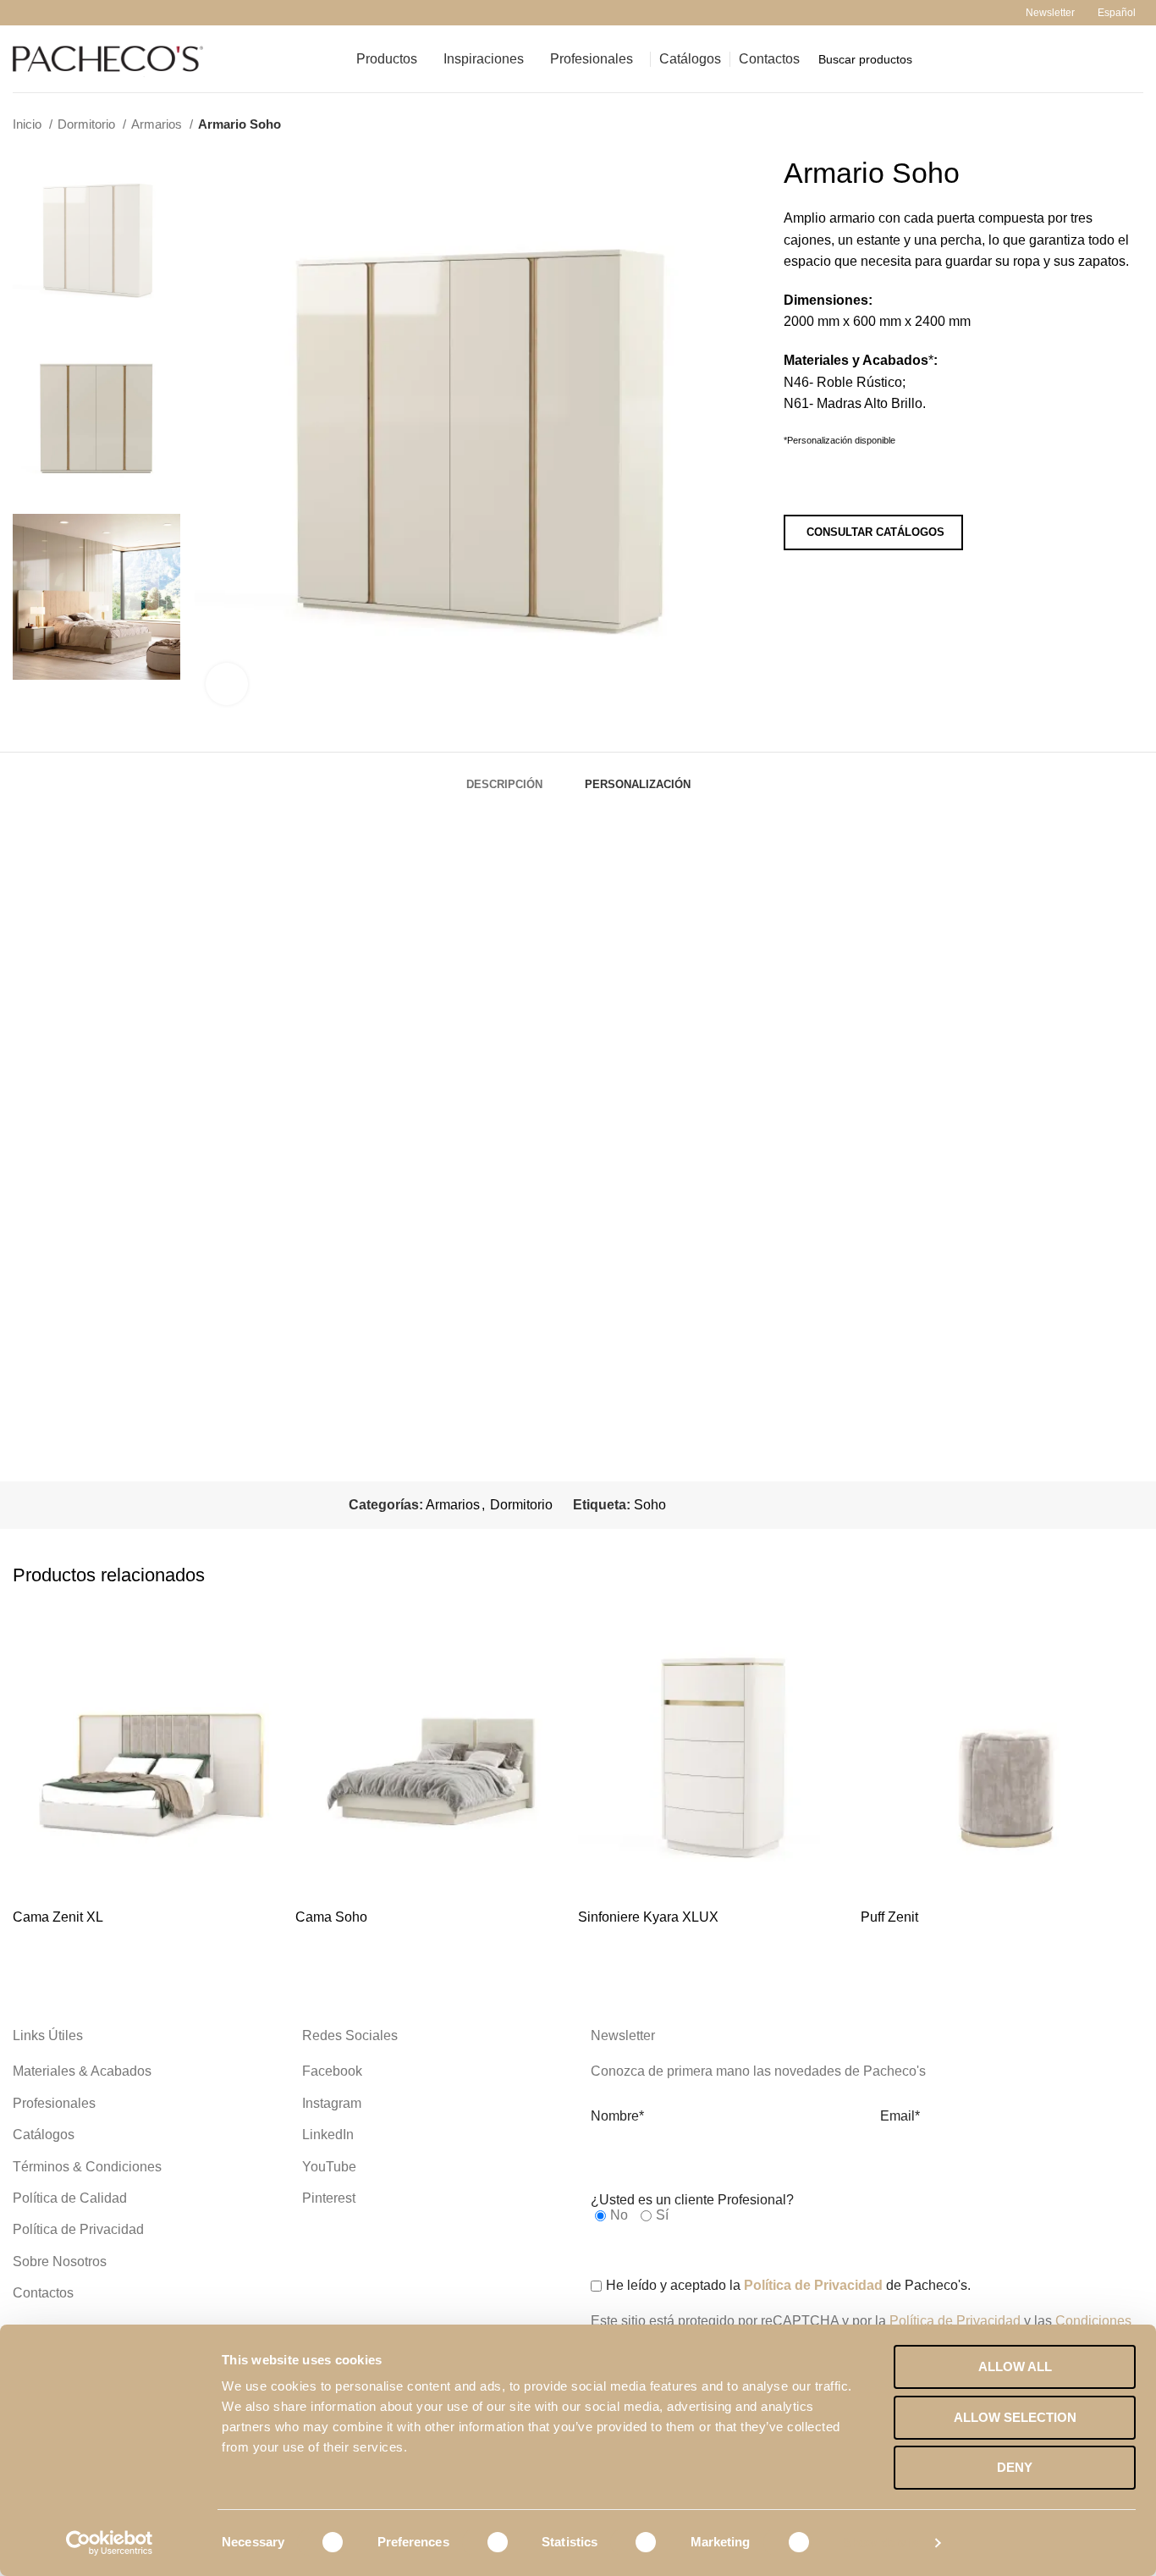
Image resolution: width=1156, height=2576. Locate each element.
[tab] (504, 776)
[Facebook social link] (22, 13)
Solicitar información (875, 484)
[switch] (486, 2542)
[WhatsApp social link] (120, 13)
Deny (1015, 2467)
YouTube (329, 2167)
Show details (881, 2543)
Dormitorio (88, 124)
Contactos (43, 2293)
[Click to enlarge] (227, 684)
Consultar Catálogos (875, 532)
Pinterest (329, 2198)
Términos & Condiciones (87, 2167)
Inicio (29, 124)
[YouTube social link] (61, 13)
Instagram (332, 2103)
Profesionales (54, 2103)
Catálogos (44, 2135)
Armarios (158, 124)
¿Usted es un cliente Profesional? (692, 2200)
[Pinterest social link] (81, 13)
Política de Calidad (70, 2198)
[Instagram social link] (42, 13)
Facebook (332, 2071)
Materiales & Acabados (82, 2071)
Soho (650, 1505)
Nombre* (617, 2116)
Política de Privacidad (78, 2229)
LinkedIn (328, 2135)
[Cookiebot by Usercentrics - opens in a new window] (110, 2543)
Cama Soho (331, 1917)
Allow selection (1015, 2417)
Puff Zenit (889, 1917)
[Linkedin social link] (100, 13)
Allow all (1015, 2366)
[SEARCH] (1124, 59)
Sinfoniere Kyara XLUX (648, 1917)
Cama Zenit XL (58, 1917)
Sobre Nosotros (60, 2262)
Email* (900, 2116)
